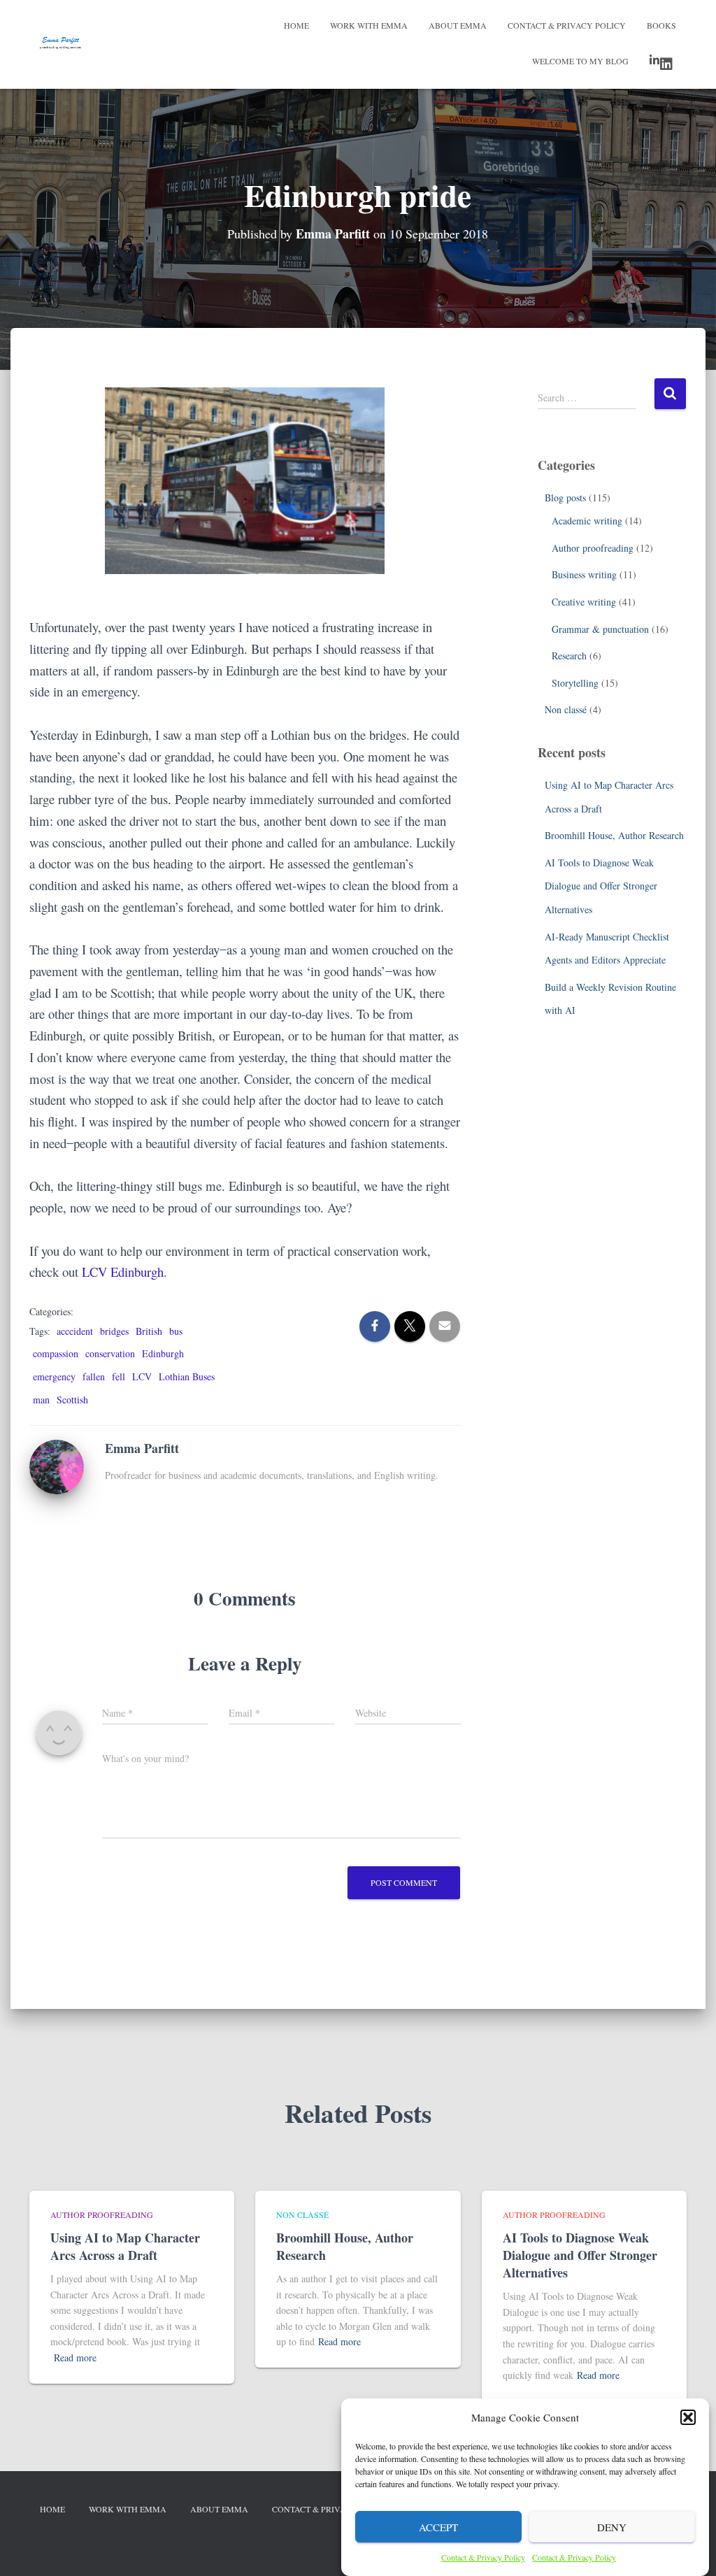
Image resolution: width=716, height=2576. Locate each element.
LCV (142, 1376)
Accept (438, 2527)
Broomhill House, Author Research (614, 835)
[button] (688, 2417)
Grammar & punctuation (600, 629)
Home (296, 25)
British (149, 1331)
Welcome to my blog (580, 61)
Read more (75, 2357)
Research (569, 656)
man (41, 1400)
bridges (114, 1331)
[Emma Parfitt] (57, 1465)
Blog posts (565, 498)
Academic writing (587, 521)
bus (176, 1331)
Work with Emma (369, 25)
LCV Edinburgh (123, 1272)
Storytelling (575, 683)
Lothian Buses (187, 1376)
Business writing (584, 574)
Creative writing (584, 602)
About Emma (458, 25)
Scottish (72, 1400)
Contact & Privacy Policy (483, 2557)
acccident (75, 1331)
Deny (612, 2527)
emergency (54, 1376)
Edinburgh (163, 1353)
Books (661, 25)
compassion (56, 1353)
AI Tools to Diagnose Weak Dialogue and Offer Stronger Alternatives (601, 886)
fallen (94, 1376)
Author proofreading (593, 548)
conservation (110, 1353)
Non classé (566, 709)
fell (119, 1376)
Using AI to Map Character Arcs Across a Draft (125, 2246)
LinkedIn (663, 62)
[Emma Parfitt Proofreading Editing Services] (60, 45)
